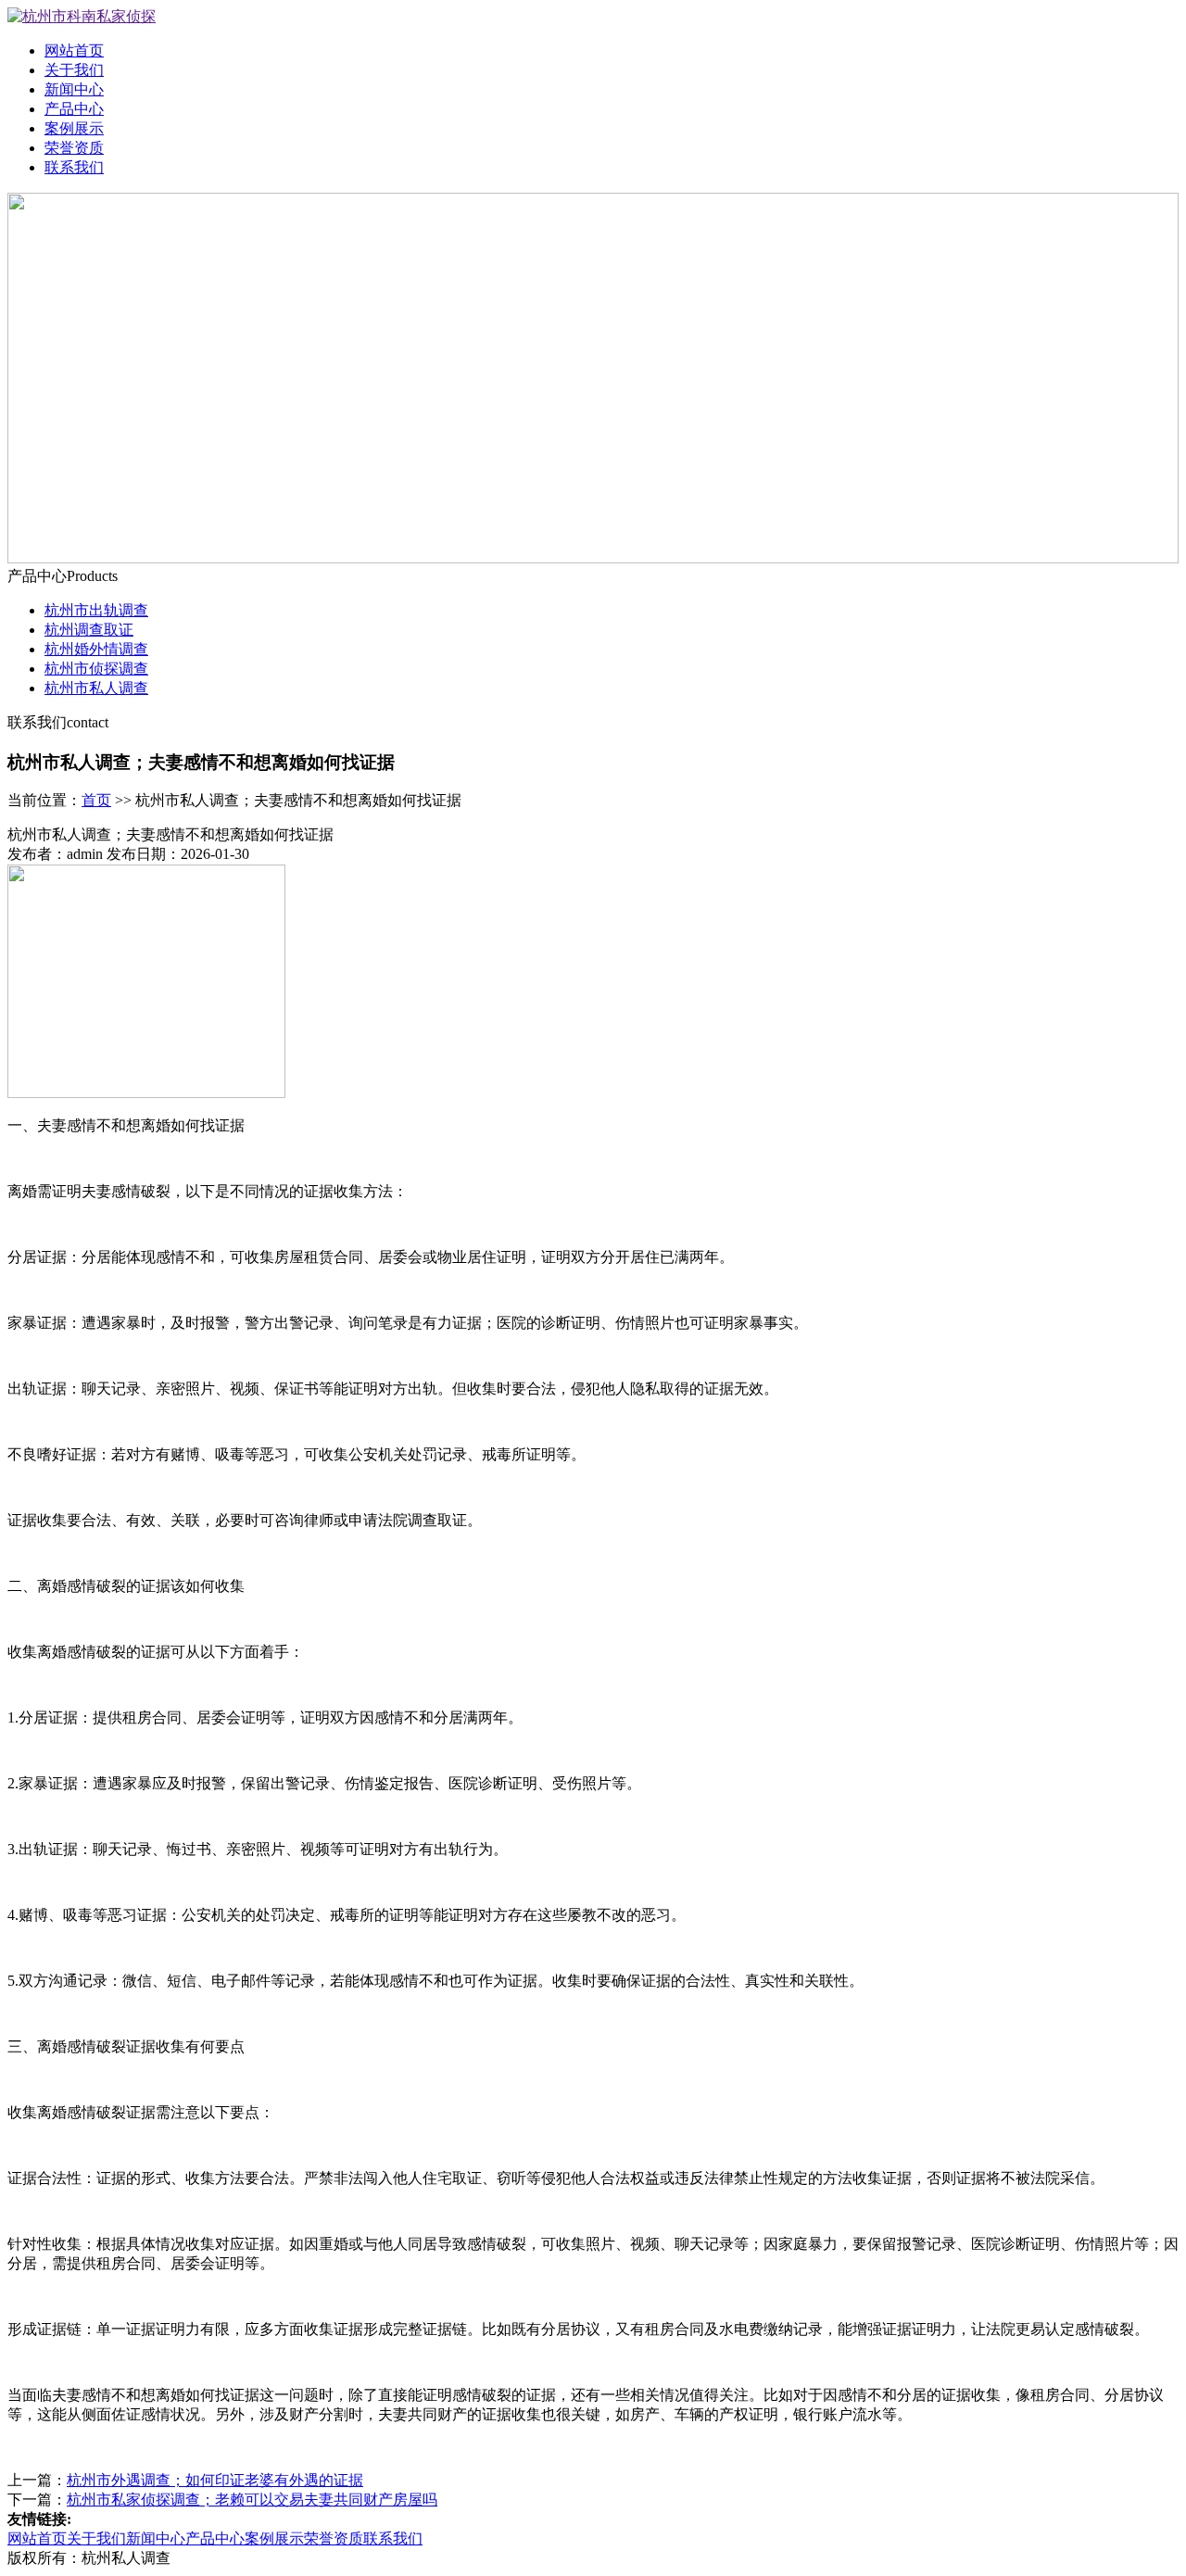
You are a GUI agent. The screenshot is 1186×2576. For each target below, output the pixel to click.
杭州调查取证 (89, 630)
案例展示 (74, 128)
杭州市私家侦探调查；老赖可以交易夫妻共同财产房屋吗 (252, 2500)
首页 (96, 800)
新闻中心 (74, 89)
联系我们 (74, 167)
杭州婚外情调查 (96, 649)
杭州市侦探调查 (96, 669)
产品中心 (74, 109)
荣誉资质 (74, 148)
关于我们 (74, 70)
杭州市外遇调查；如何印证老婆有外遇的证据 (215, 2480)
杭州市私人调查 (96, 688)
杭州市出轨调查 (96, 610)
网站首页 (74, 51)
